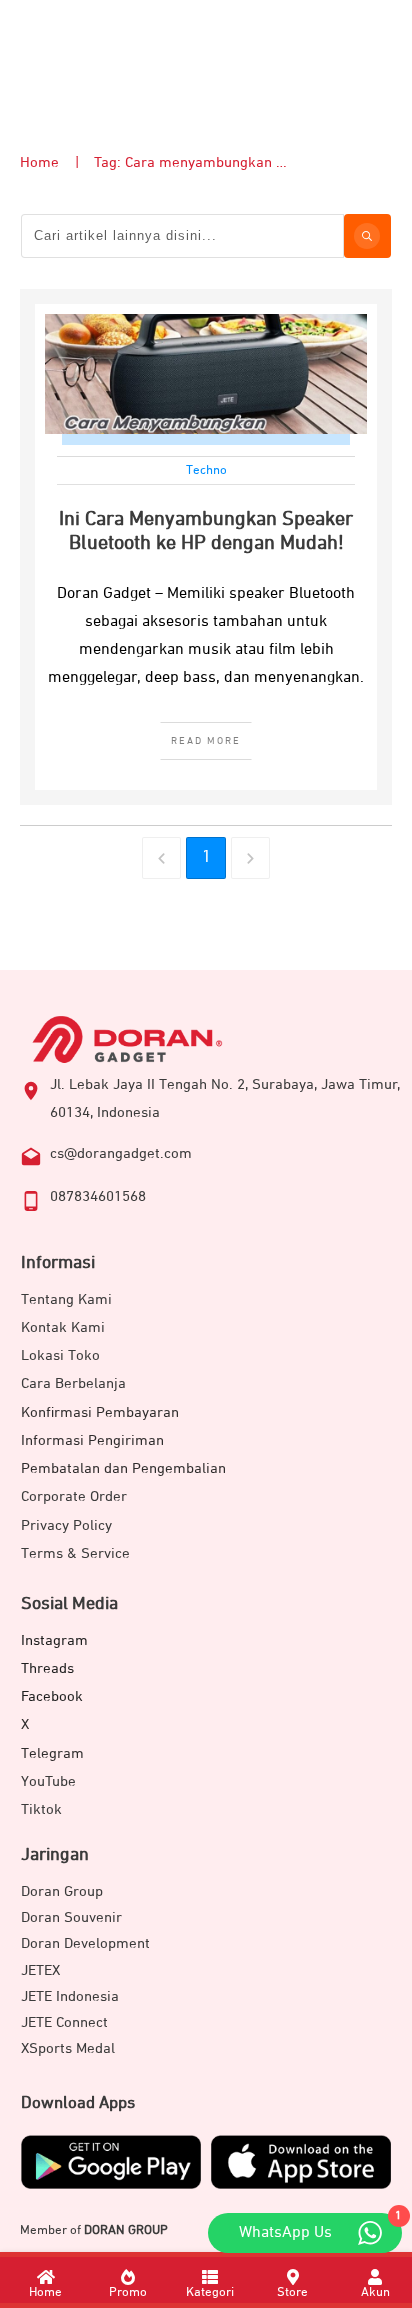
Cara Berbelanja (73, 1383)
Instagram (54, 1640)
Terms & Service (75, 1553)
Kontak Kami (63, 1327)
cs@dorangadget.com (121, 1153)
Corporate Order (74, 1496)
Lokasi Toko (60, 1355)
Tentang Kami (66, 1299)
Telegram (52, 1753)
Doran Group (62, 1891)
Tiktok (41, 1809)
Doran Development (85, 1943)
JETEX (40, 1970)
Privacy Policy (66, 1525)
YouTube (48, 1781)
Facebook (52, 1696)
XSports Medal (68, 2048)
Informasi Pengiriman (92, 1440)
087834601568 (98, 1196)
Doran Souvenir (71, 1917)
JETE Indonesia (70, 1996)
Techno (206, 470)
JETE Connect (64, 2022)
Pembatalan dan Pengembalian (123, 1468)
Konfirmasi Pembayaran (100, 1412)
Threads (47, 1668)
